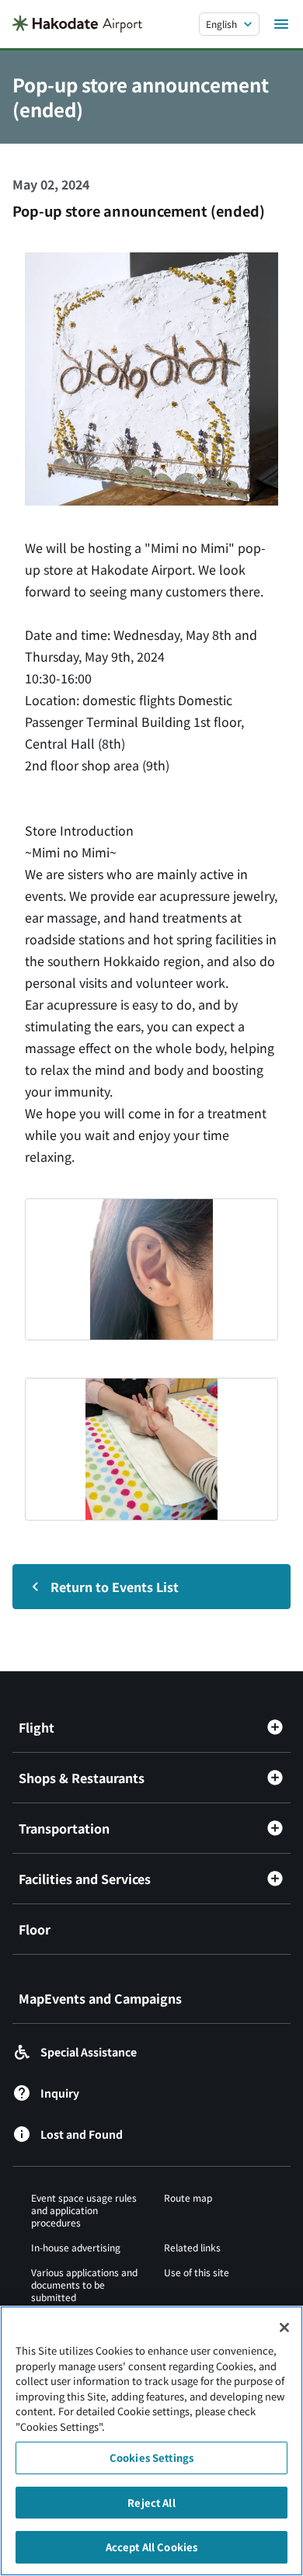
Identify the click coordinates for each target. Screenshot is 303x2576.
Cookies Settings (151, 2458)
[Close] (284, 2327)
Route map (188, 2197)
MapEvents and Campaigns (100, 1998)
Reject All (151, 2503)
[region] (151, 2441)
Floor (35, 1929)
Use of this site (197, 2272)
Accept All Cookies (151, 2547)
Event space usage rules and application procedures (84, 2210)
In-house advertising (76, 2247)
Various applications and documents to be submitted (84, 2284)
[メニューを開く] (281, 24)
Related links (192, 2247)
